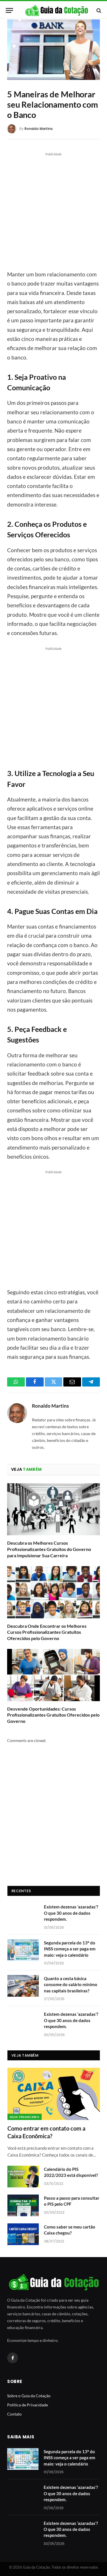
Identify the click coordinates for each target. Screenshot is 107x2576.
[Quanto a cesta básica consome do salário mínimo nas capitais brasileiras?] (23, 1986)
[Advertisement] (53, 211)
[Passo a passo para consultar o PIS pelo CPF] (23, 2205)
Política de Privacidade (28, 2405)
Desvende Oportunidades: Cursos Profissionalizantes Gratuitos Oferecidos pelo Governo (53, 1715)
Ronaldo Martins (39, 129)
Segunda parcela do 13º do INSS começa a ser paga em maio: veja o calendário (70, 1949)
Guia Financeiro (25, 2117)
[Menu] (9, 10)
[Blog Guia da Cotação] (56, 10)
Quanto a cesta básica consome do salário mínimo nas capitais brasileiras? (71, 1985)
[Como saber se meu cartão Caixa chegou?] (23, 2234)
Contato (14, 2414)
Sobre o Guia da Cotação (29, 2396)
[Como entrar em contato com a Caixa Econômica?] (54, 2094)
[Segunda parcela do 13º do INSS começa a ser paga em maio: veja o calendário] (23, 1950)
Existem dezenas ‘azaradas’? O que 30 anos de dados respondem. (71, 1913)
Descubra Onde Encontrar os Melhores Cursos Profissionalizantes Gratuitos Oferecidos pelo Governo (47, 1632)
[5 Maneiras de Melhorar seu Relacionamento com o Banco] (53, 50)
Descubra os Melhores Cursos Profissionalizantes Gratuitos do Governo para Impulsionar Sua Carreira (49, 1549)
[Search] (98, 10)
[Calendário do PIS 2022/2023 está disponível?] (23, 2177)
